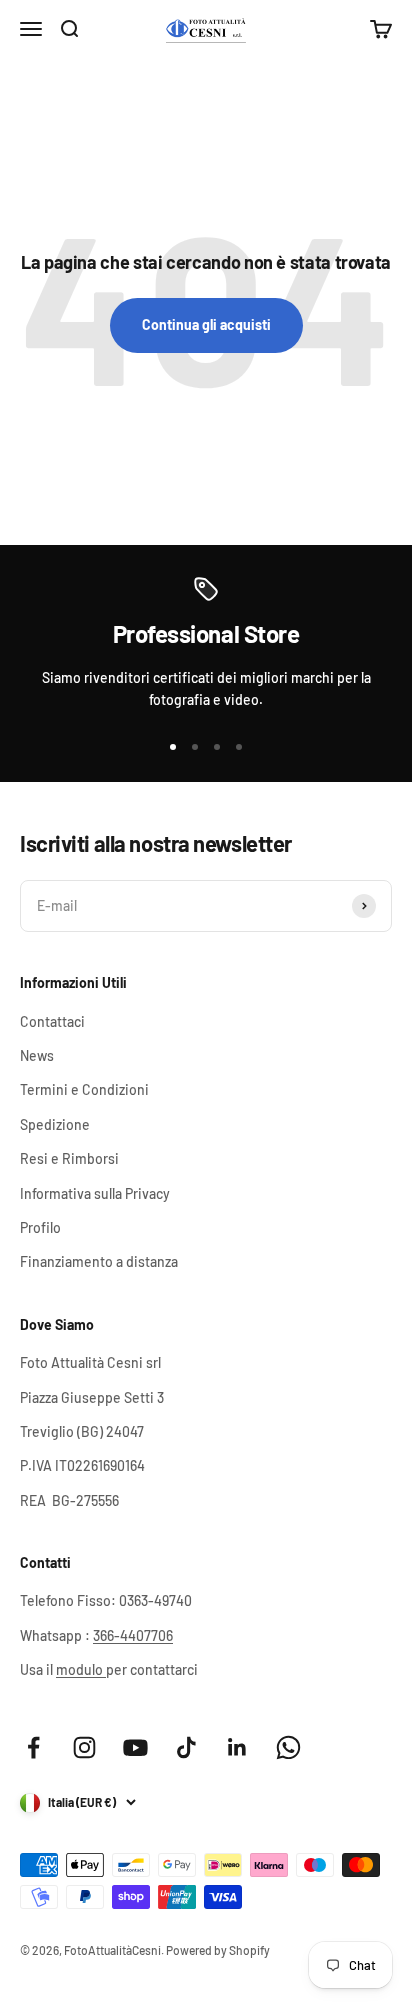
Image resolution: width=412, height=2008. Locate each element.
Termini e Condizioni (84, 1089)
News (37, 1055)
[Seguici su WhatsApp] (288, 1747)
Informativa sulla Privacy (95, 1193)
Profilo (40, 1227)
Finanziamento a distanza (99, 1261)
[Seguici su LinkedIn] (237, 1747)
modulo (81, 1669)
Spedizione (55, 1124)
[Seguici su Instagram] (84, 1747)
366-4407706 (133, 1635)
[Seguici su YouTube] (135, 1747)
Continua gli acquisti (206, 324)
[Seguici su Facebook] (33, 1747)
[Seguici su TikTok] (186, 1747)
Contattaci (52, 1021)
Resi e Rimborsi (69, 1158)
